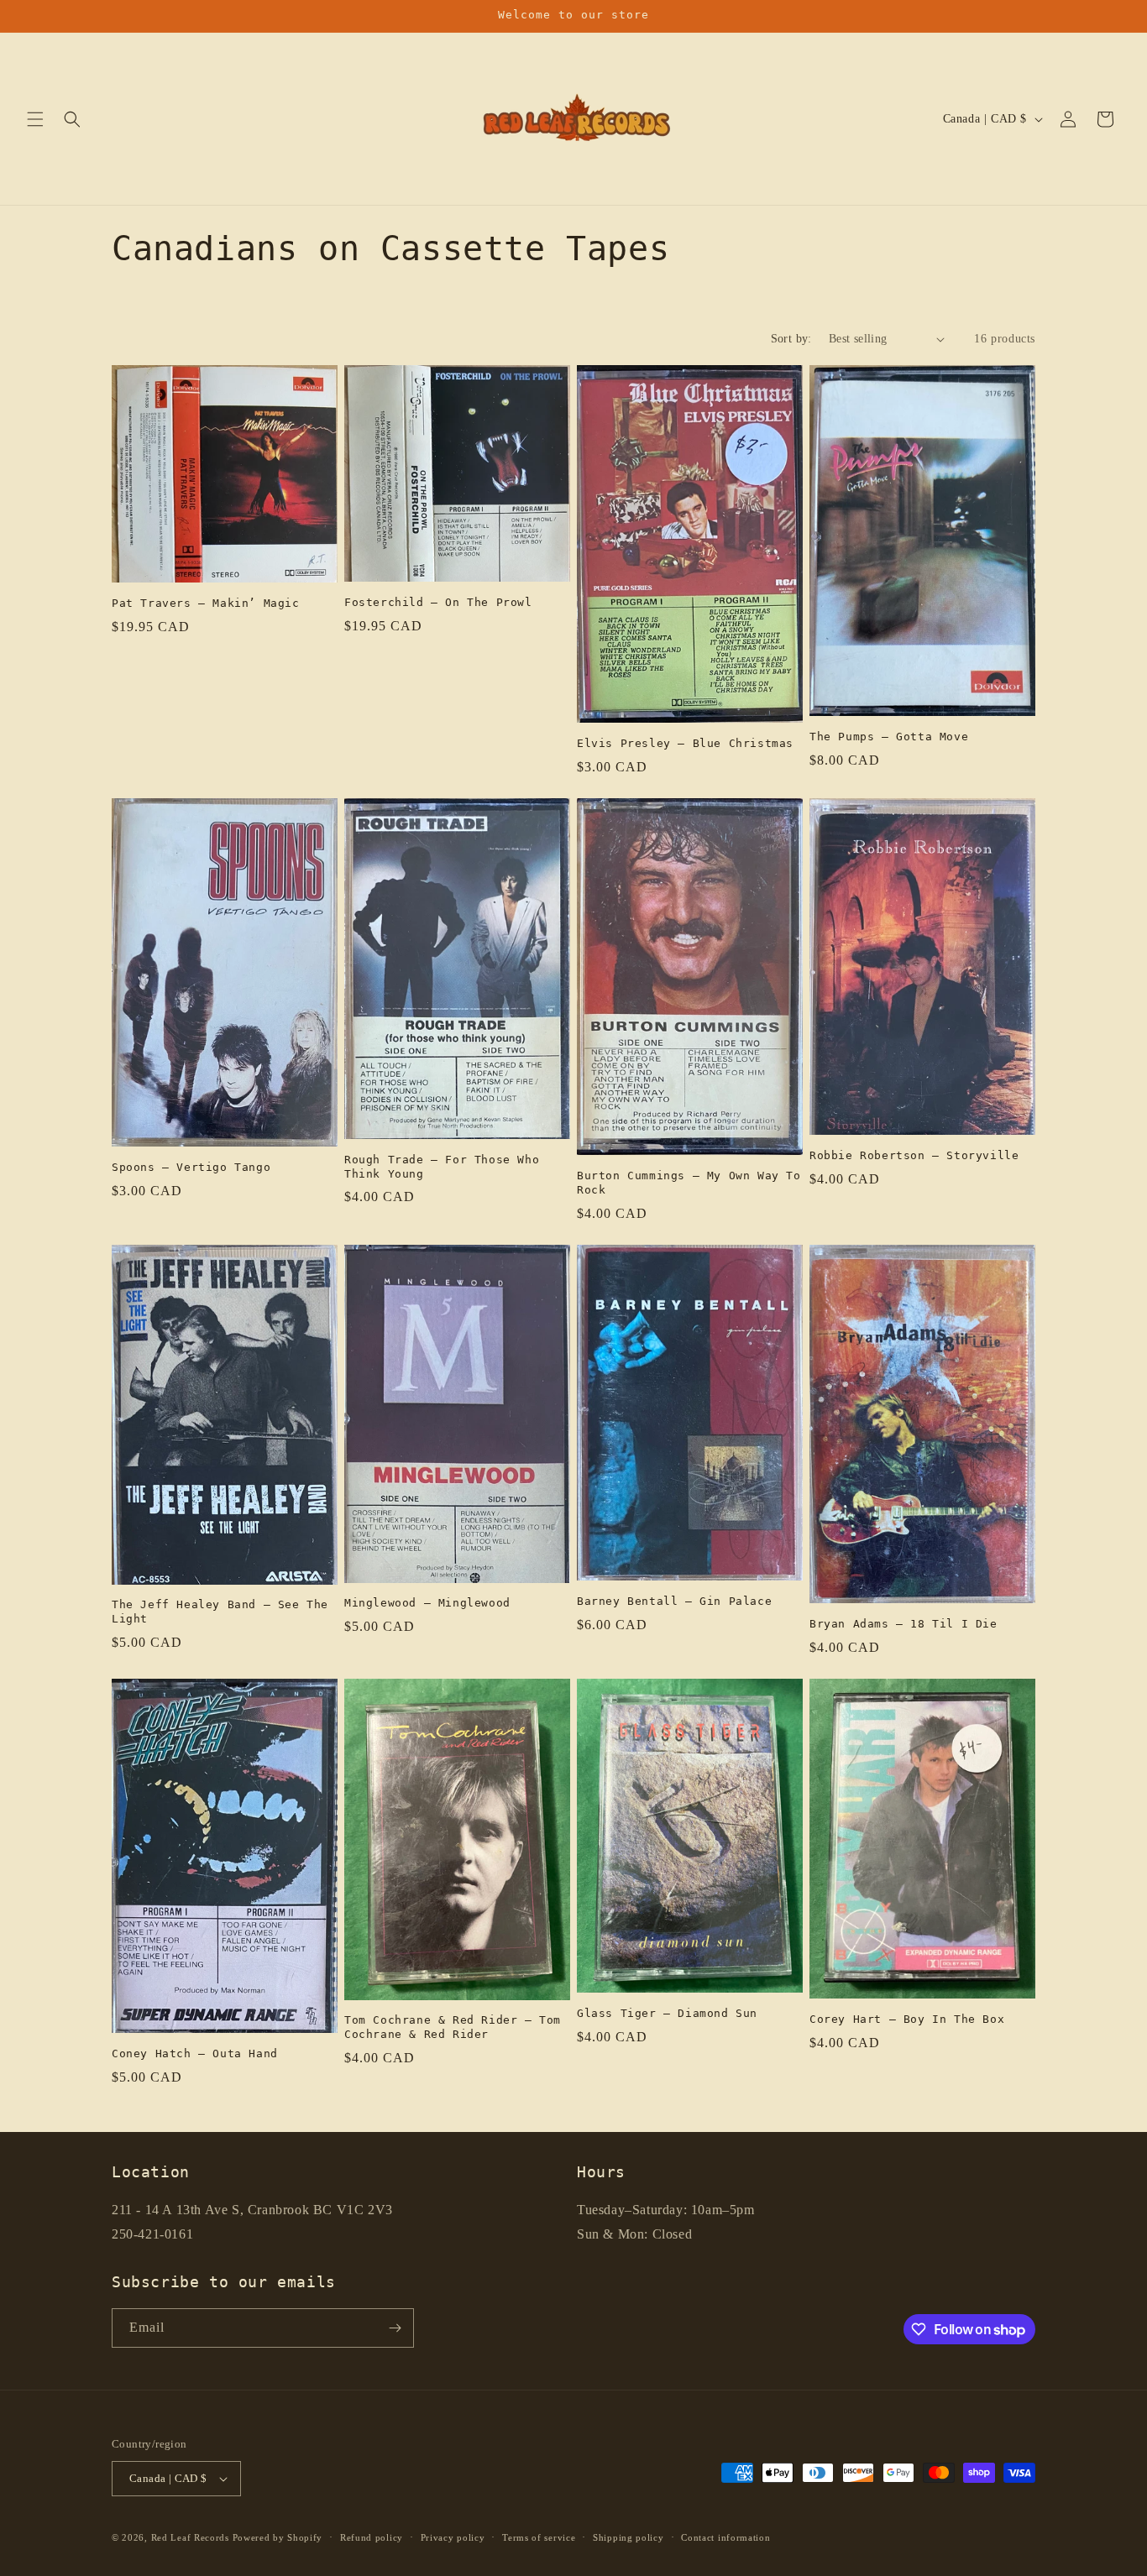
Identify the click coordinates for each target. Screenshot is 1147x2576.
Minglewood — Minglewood (427, 1603)
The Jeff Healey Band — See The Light (220, 1612)
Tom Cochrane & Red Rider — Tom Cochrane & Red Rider (453, 2027)
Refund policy (372, 2537)
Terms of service (539, 2537)
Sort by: (791, 339)
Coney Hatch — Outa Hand (195, 2053)
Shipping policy (628, 2537)
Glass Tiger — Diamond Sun (667, 2013)
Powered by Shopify (278, 2537)
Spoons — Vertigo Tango (191, 1167)
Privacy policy (453, 2537)
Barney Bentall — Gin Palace (674, 1601)
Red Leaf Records (190, 2537)
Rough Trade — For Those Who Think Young (442, 1167)
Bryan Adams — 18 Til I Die (903, 1624)
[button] (35, 119)
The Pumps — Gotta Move (889, 737)
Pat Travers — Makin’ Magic (206, 603)
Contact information (725, 2537)
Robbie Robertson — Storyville (914, 1155)
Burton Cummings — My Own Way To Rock (689, 1183)
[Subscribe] (395, 2328)
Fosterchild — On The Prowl (438, 602)
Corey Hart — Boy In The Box (907, 2019)
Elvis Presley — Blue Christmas (685, 743)
